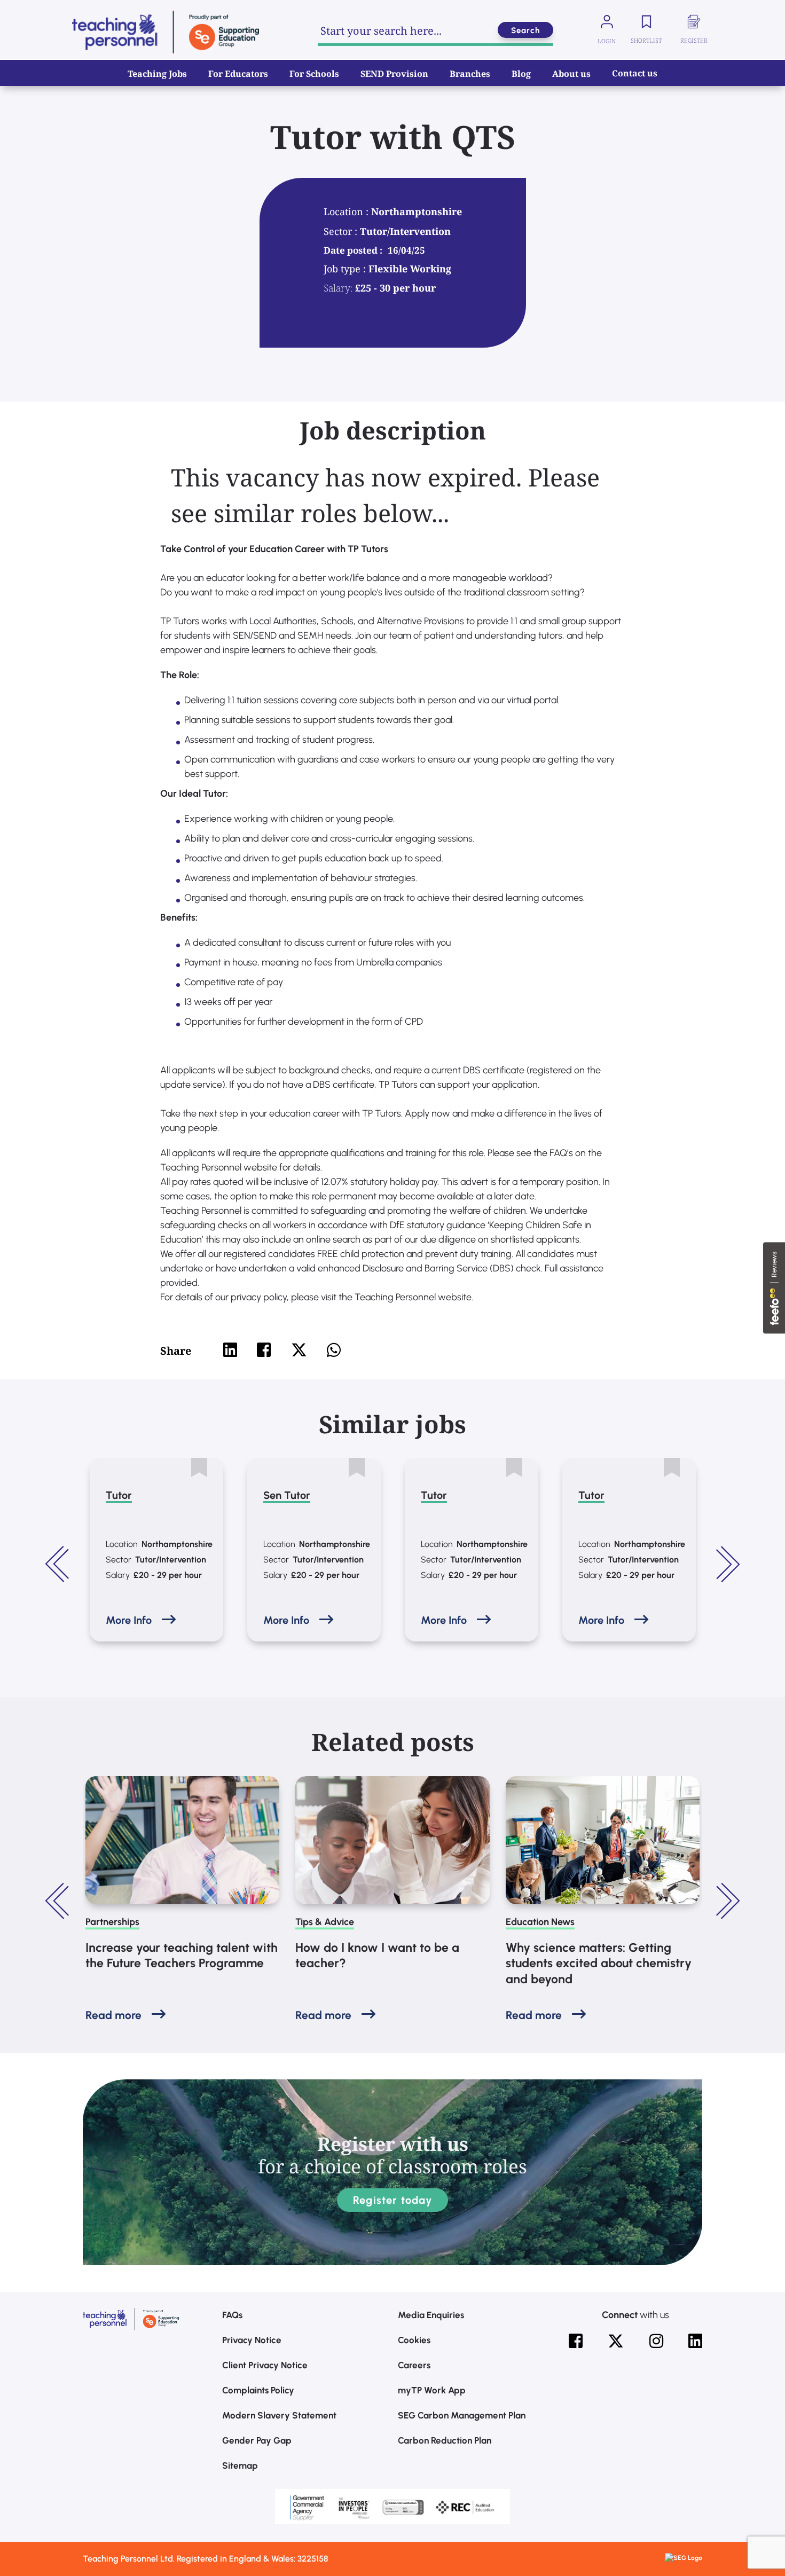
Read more (113, 2015)
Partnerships (112, 1922)
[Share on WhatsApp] (334, 1350)
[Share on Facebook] (264, 1350)
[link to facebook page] (576, 2341)
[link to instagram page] (656, 2341)
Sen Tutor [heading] (287, 1495)
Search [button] (525, 30)
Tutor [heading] (119, 1495)
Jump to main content (63, 16)
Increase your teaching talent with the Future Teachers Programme (182, 1955)
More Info (129, 1620)
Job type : (346, 269)
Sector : (342, 231)
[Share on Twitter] (299, 1350)
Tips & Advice (325, 1922)
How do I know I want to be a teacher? (377, 1955)
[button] (59, 1564)
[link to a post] (182, 1840)
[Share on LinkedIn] (230, 1350)
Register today (392, 2200)
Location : (347, 211)
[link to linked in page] (695, 2341)
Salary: (338, 288)
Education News (540, 1922)
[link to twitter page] (616, 2341)
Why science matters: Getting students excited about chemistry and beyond (599, 1964)
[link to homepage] (166, 32)
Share (176, 1351)
